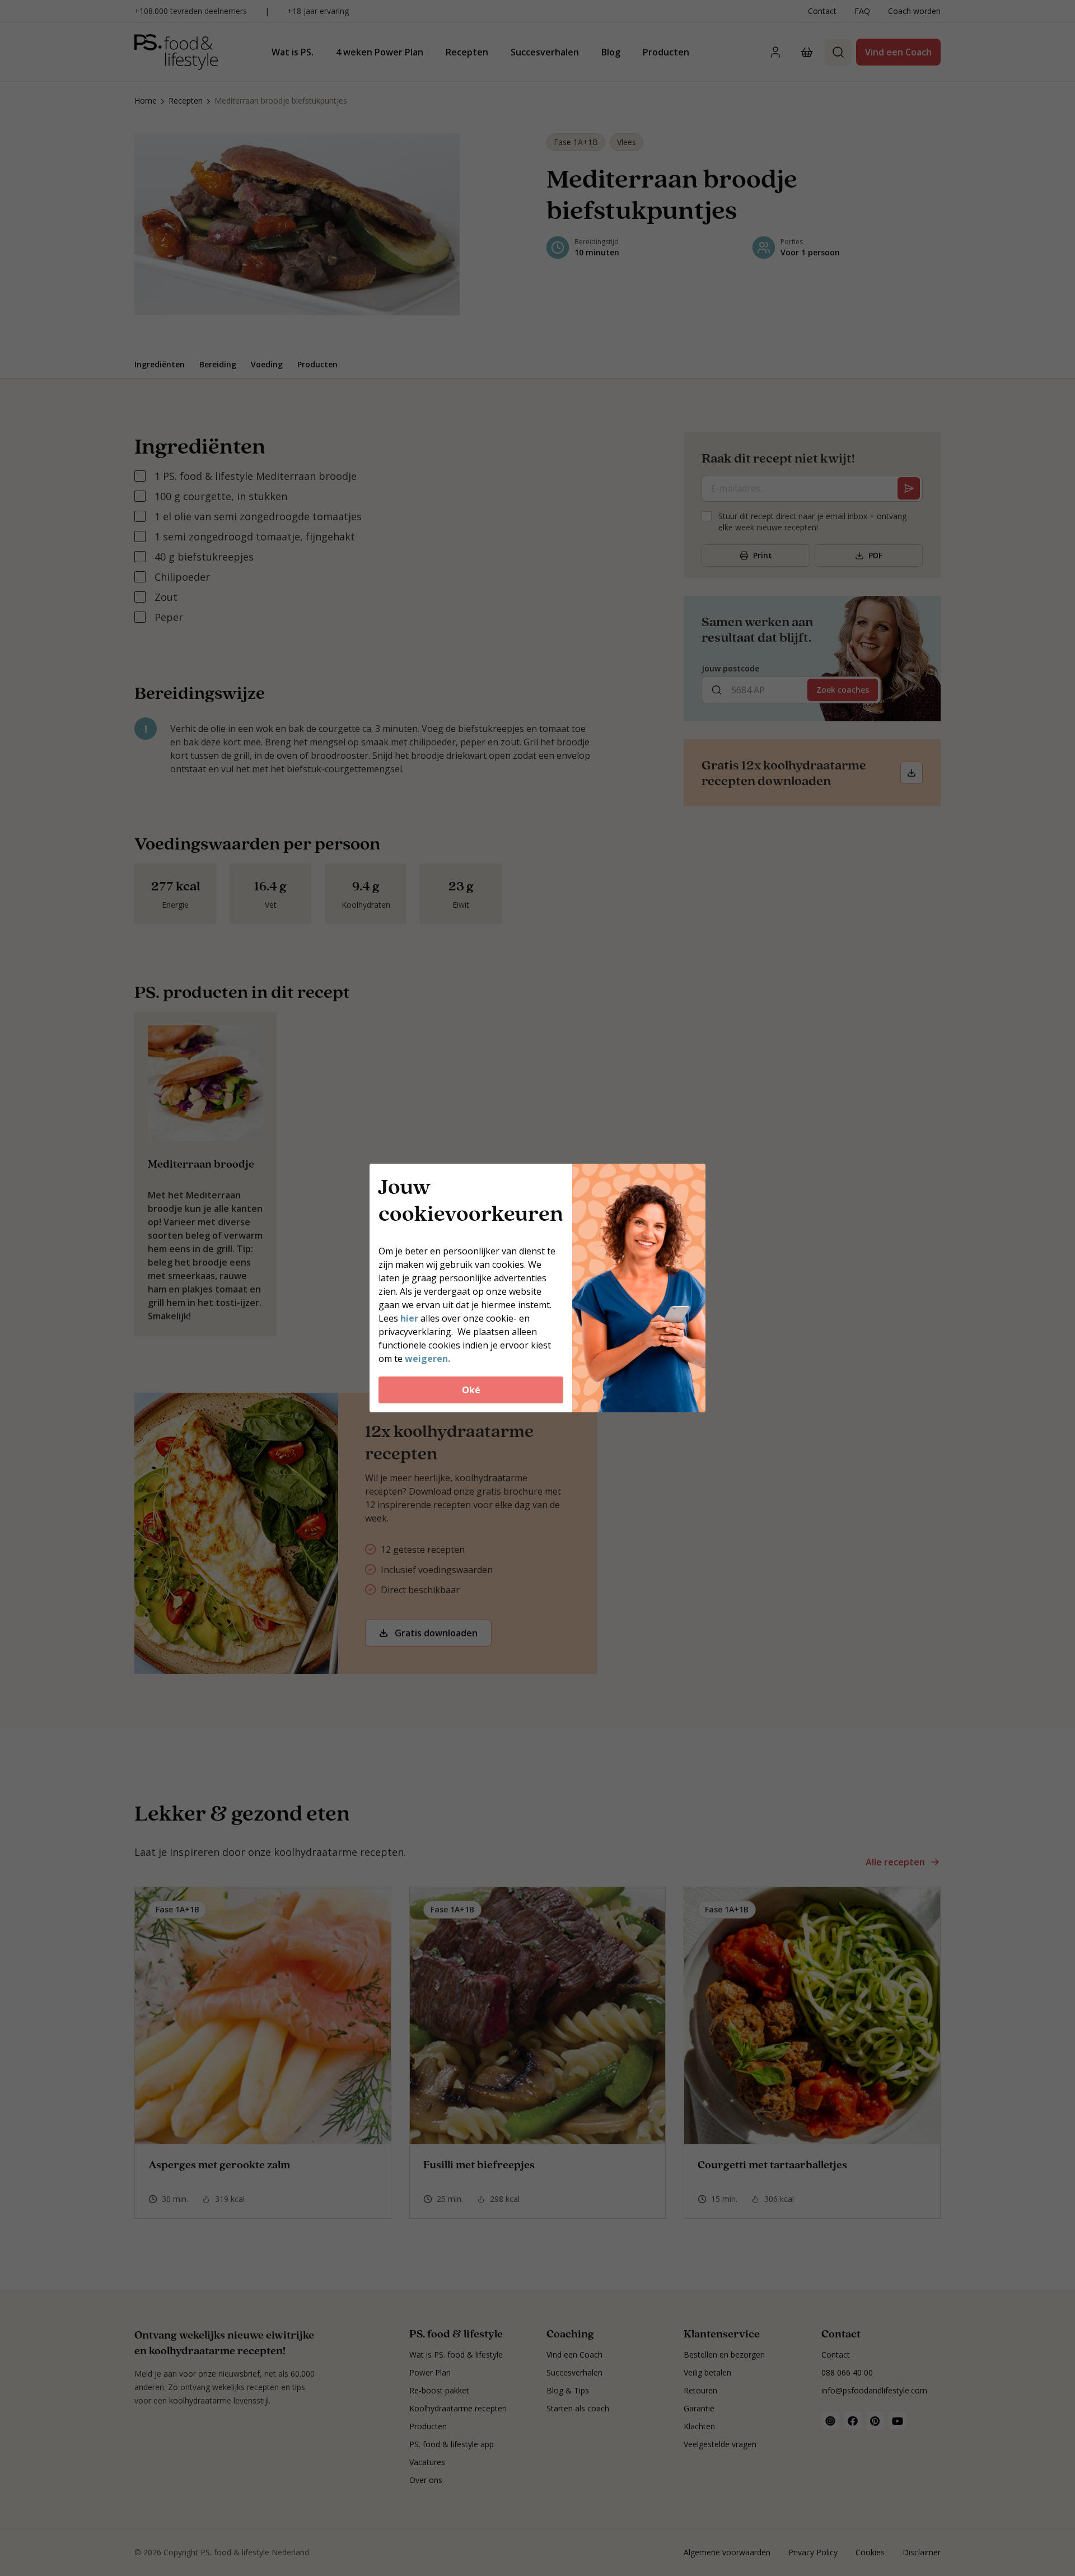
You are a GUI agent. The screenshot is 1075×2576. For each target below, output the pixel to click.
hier (410, 1318)
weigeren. (427, 1359)
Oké (471, 1390)
